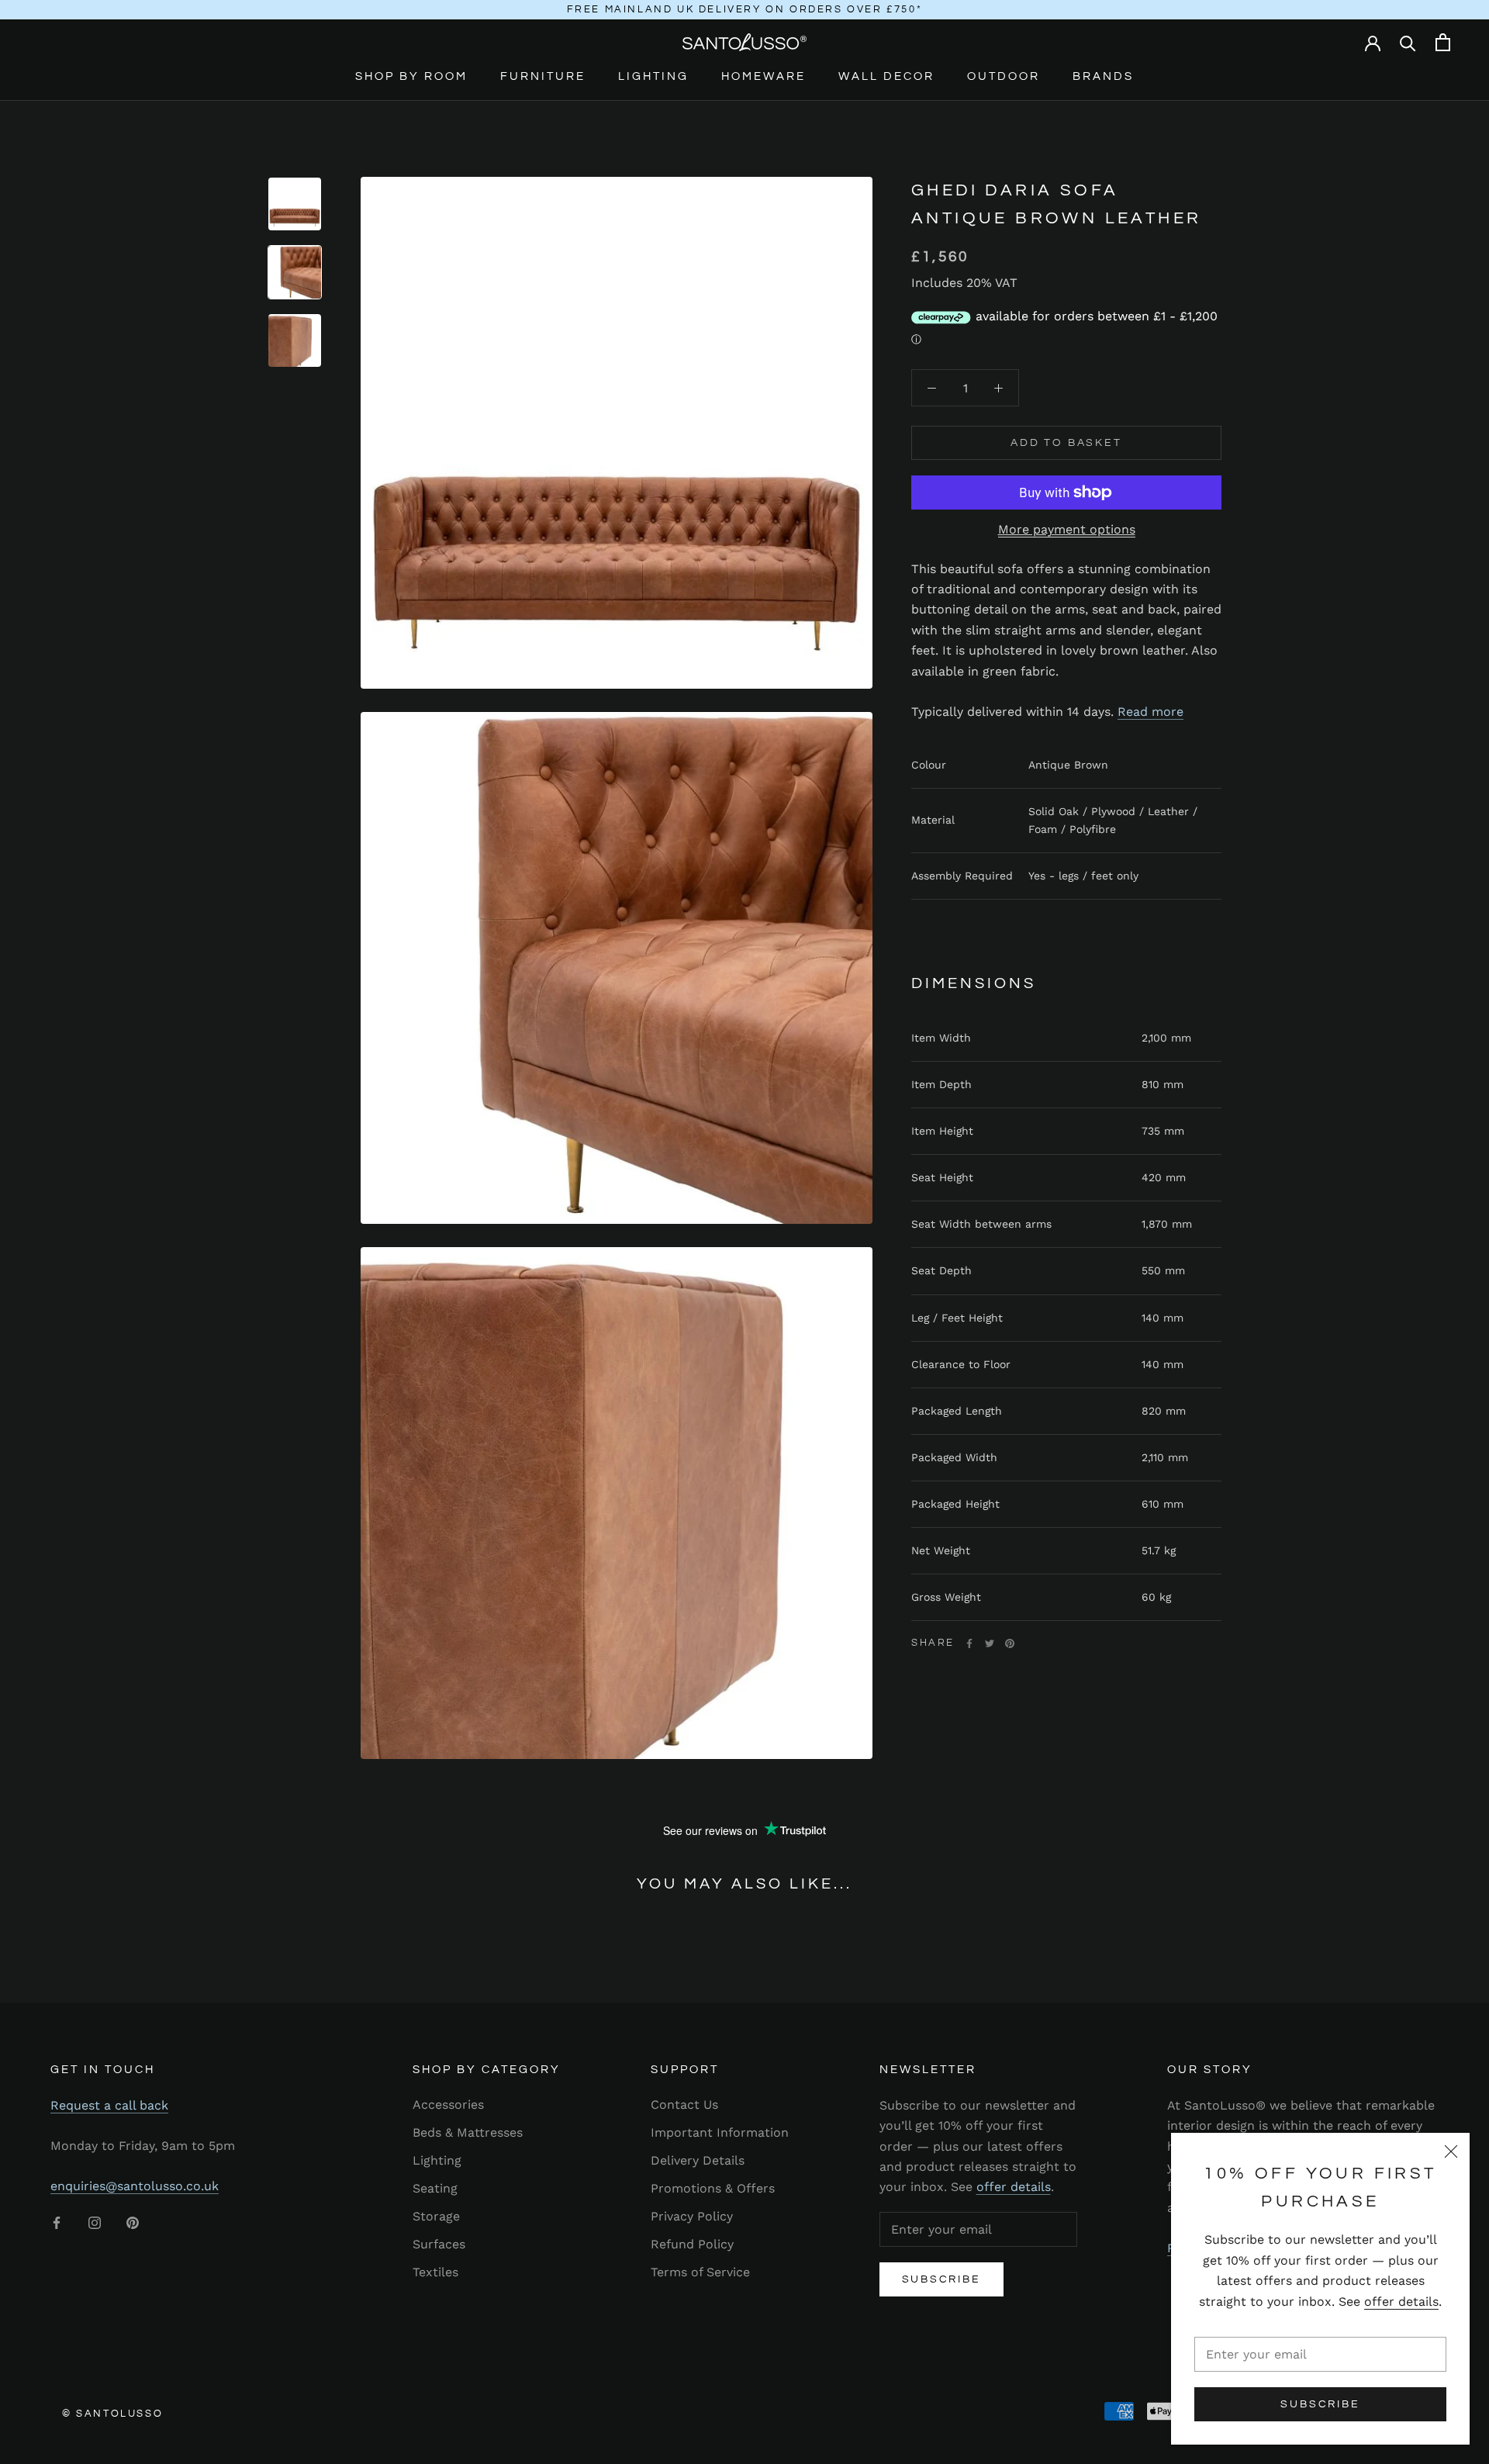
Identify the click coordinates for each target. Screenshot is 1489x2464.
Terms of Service (700, 2272)
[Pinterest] (1010, 1643)
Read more (1150, 711)
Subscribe (1320, 2404)
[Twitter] (990, 1643)
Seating (435, 2188)
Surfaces (439, 2244)
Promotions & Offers (713, 2188)
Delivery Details (698, 2160)
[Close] (1451, 2151)
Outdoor (1004, 76)
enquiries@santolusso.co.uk (135, 2186)
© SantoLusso (112, 2414)
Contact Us (684, 2105)
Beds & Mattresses (468, 2132)
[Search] (1408, 42)
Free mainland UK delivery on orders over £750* (745, 9)
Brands (1103, 76)
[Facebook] (969, 1643)
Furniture (543, 76)
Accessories (448, 2105)
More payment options (1067, 529)
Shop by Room (411, 76)
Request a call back (109, 2105)
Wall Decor (886, 76)
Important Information (720, 2132)
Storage (436, 2216)
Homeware (764, 76)
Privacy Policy (692, 2216)
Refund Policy (692, 2244)
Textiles (435, 2272)
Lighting (653, 76)
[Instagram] (95, 2222)
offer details (1401, 2302)
